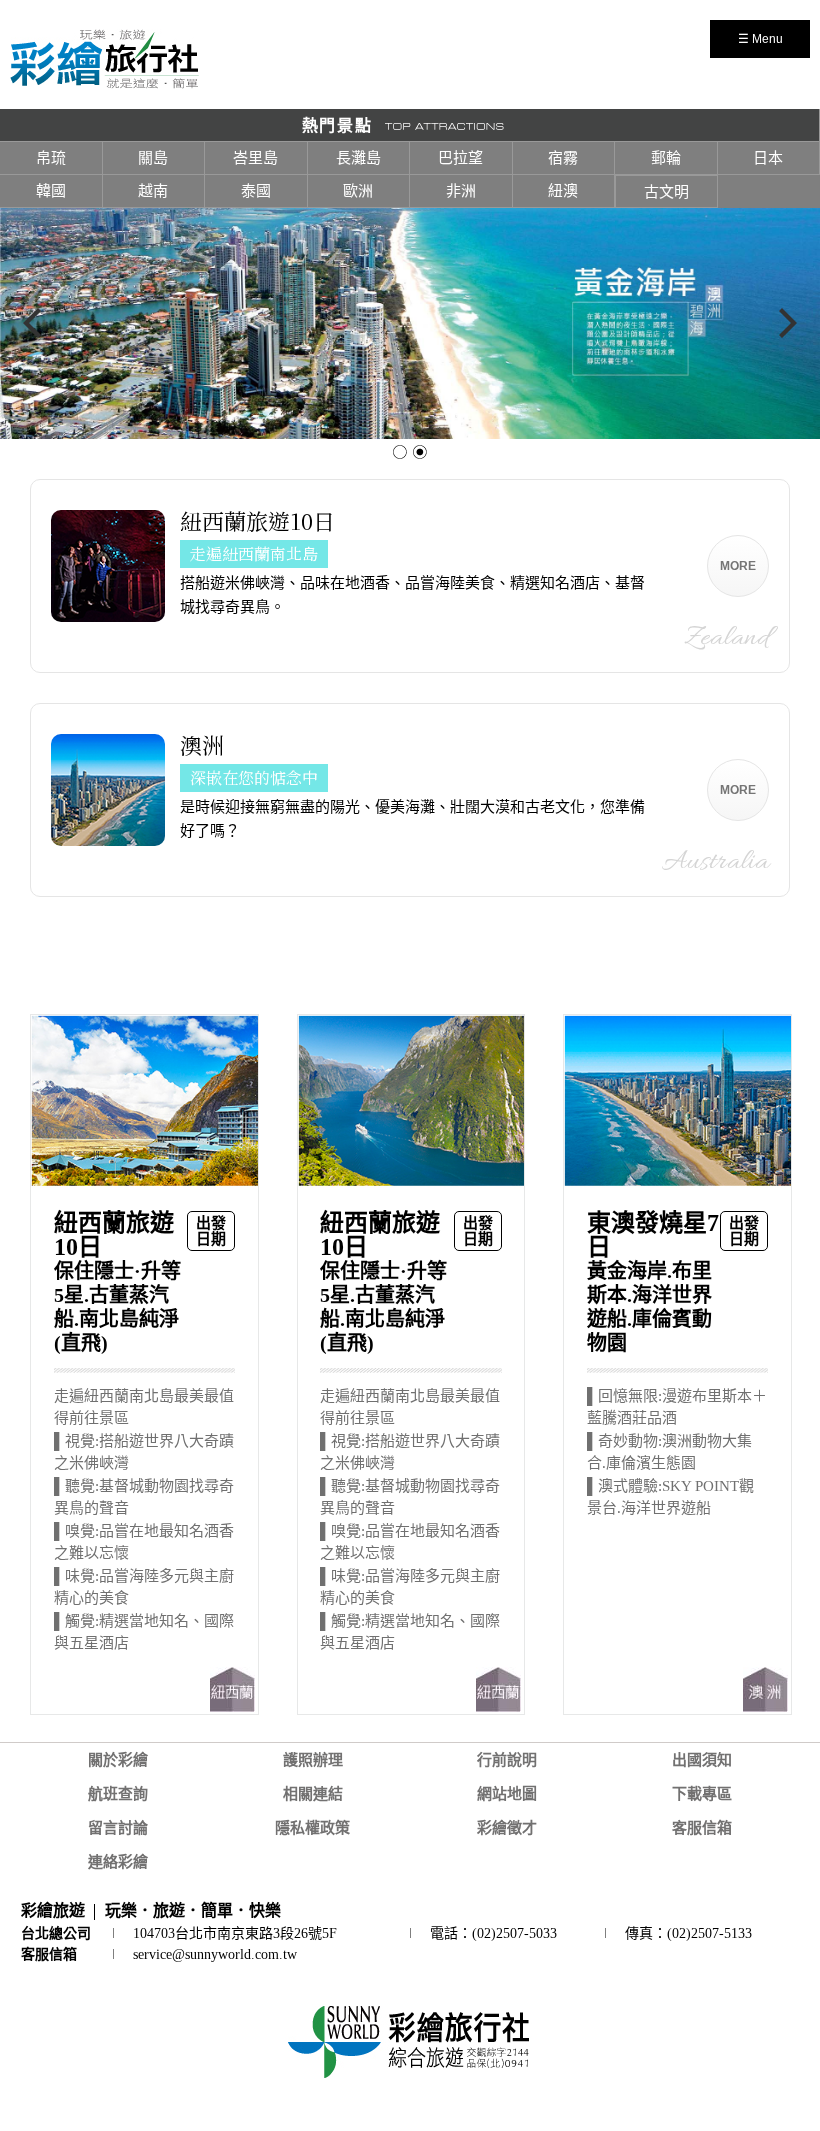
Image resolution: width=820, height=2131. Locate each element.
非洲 (461, 191)
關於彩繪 (118, 1760)
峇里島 (255, 158)
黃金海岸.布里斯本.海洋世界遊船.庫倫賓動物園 (653, 1282)
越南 (153, 191)
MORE (738, 566)
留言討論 (118, 1828)
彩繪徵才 (507, 1828)
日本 (768, 158)
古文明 (666, 192)
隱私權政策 (312, 1828)
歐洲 (358, 191)
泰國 (256, 191)
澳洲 (202, 745)
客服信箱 (702, 1828)
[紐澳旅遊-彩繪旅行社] (104, 85)
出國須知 (702, 1760)
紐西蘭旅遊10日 (257, 521)
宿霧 (563, 158)
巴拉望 (460, 158)
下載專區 (702, 1794)
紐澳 (563, 191)
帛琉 (51, 158)
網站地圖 (507, 1794)
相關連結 (313, 1794)
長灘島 (358, 158)
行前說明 (507, 1760)
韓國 (51, 191)
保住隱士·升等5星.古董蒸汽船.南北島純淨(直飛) (117, 1282)
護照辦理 (313, 1760)
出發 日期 (211, 1231)
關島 (153, 158)
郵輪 (666, 158)
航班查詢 (118, 1794)
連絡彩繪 (118, 1862)
